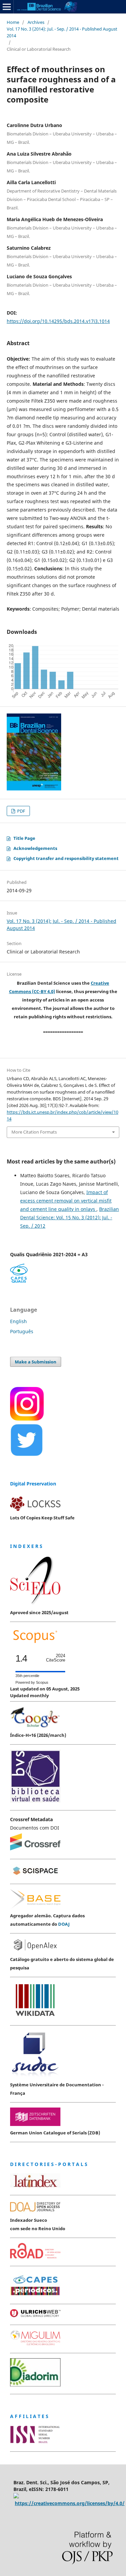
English (18, 1321)
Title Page (24, 838)
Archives (36, 22)
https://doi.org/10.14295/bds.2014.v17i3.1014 (58, 321)
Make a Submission (36, 1362)
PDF (21, 811)
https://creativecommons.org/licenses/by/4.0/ (70, 2503)
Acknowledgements (35, 848)
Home (13, 22)
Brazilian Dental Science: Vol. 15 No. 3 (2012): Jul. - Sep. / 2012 (70, 1217)
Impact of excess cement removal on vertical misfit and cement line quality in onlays (66, 1201)
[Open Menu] (7, 7)
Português (22, 1331)
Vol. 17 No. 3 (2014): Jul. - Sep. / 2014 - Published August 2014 (62, 32)
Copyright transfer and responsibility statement (66, 858)
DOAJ (64, 1924)
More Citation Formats (34, 1132)
